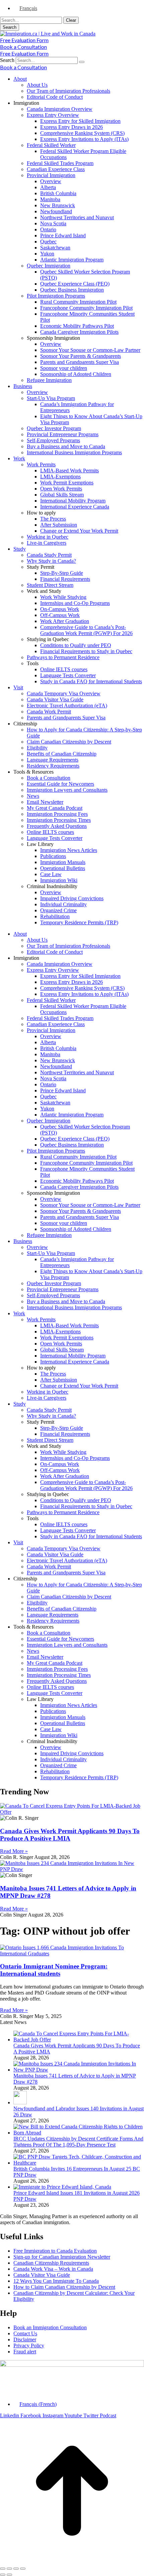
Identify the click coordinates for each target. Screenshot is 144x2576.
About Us (37, 85)
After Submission (59, 525)
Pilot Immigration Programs (56, 296)
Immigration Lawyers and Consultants (67, 790)
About (20, 79)
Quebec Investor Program (54, 428)
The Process (53, 519)
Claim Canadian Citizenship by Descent (69, 742)
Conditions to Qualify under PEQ (76, 645)
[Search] (82, 62)
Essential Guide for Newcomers (60, 784)
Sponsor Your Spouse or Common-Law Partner (90, 350)
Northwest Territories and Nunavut (77, 217)
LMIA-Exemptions (60, 477)
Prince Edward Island (63, 236)
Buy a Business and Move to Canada (66, 446)
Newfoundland (56, 211)
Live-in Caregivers (47, 543)
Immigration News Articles (69, 850)
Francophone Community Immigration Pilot (86, 308)
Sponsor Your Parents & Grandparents (81, 356)
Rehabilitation (55, 916)
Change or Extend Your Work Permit (79, 531)
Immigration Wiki (59, 880)
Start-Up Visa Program (51, 398)
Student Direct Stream (50, 585)
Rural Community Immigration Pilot (78, 302)
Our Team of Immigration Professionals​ (68, 91)
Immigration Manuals (63, 862)
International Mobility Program (73, 501)
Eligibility (37, 748)
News (33, 796)
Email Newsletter (45, 802)
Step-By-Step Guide (62, 573)
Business (23, 386)
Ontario (48, 229)
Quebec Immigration (49, 266)
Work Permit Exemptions (67, 483)
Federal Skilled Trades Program (60, 163)
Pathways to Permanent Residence (63, 657)
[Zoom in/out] (23, 2569)
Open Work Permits (61, 489)
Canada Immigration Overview (60, 109)
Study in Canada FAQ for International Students (91, 681)
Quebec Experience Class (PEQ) (75, 284)
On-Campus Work (60, 609)
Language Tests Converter (68, 675)
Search (7, 60)
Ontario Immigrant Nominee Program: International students (54, 1970)
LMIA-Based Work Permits (69, 471)
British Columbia (58, 193)
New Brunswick (58, 205)
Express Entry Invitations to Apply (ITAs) (84, 139)
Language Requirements (53, 760)
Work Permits (41, 464)
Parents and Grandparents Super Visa (80, 362)
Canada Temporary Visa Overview (64, 693)
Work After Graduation (65, 621)
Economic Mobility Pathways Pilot (77, 326)
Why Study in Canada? (51, 561)
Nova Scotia (53, 223)
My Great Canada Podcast (55, 808)
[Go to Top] (72, 2561)
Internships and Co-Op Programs (75, 603)
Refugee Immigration (49, 380)
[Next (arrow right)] (9, 2575)
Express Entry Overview (53, 115)
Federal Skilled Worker (51, 145)
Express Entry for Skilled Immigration (80, 121)
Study (20, 549)
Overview (51, 181)
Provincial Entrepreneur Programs (63, 434)
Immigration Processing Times (59, 820)
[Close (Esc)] (3, 2569)
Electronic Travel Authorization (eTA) (67, 706)
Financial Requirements (65, 579)
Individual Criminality (63, 904)
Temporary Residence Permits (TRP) (79, 922)
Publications (53, 856)
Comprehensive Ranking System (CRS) (82, 133)
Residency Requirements (53, 766)
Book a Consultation (49, 778)
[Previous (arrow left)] (3, 2575)
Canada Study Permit (49, 555)
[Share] (9, 2569)
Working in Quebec (48, 537)
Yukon (47, 254)
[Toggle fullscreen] (16, 2569)
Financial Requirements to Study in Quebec (86, 651)
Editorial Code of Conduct (55, 97)
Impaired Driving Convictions (72, 898)
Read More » (14, 1851)
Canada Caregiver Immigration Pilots (79, 332)
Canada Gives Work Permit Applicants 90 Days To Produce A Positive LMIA (70, 1835)
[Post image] (79, 2040)
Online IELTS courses (64, 669)
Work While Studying (63, 597)
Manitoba (50, 199)
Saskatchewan (55, 248)
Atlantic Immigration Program (72, 260)
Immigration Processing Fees (57, 814)
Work (19, 458)
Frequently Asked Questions (57, 826)
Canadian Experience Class (56, 169)
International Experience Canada (75, 507)
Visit (18, 687)
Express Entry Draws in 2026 (71, 127)
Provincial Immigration (51, 175)
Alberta (48, 187)
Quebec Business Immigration (72, 290)
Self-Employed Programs (53, 440)
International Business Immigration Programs (74, 452)
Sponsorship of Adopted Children (76, 374)
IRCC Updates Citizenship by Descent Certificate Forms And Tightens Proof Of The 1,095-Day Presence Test (78, 2142)
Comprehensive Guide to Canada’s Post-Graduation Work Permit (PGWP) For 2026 (86, 630)
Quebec (48, 242)
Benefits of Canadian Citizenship (62, 754)
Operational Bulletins (63, 868)
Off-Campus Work (60, 615)
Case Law (51, 874)
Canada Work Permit (49, 712)
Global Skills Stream (62, 495)
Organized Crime (58, 910)
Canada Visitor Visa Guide (55, 699)
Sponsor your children (64, 368)
